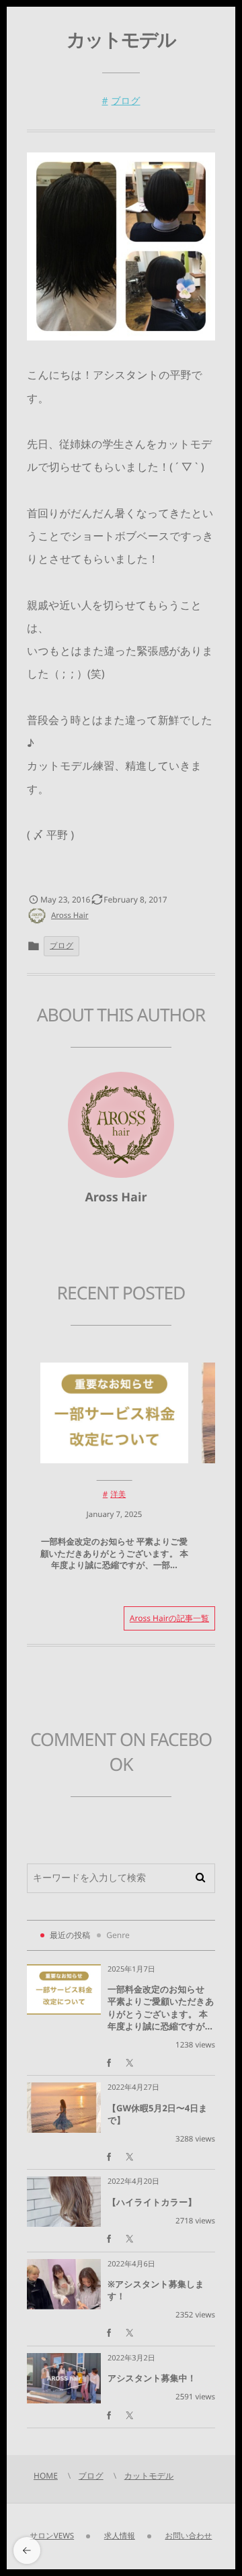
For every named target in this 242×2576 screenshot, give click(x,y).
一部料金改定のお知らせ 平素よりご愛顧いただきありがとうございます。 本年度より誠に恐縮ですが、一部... (114, 1553)
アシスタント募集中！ (152, 2378)
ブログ (126, 101)
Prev (63, 1679)
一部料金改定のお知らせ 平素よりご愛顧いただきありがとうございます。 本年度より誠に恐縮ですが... (161, 2008)
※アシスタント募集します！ (156, 2290)
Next (134, 1679)
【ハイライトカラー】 (152, 2202)
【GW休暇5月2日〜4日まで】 (158, 2114)
